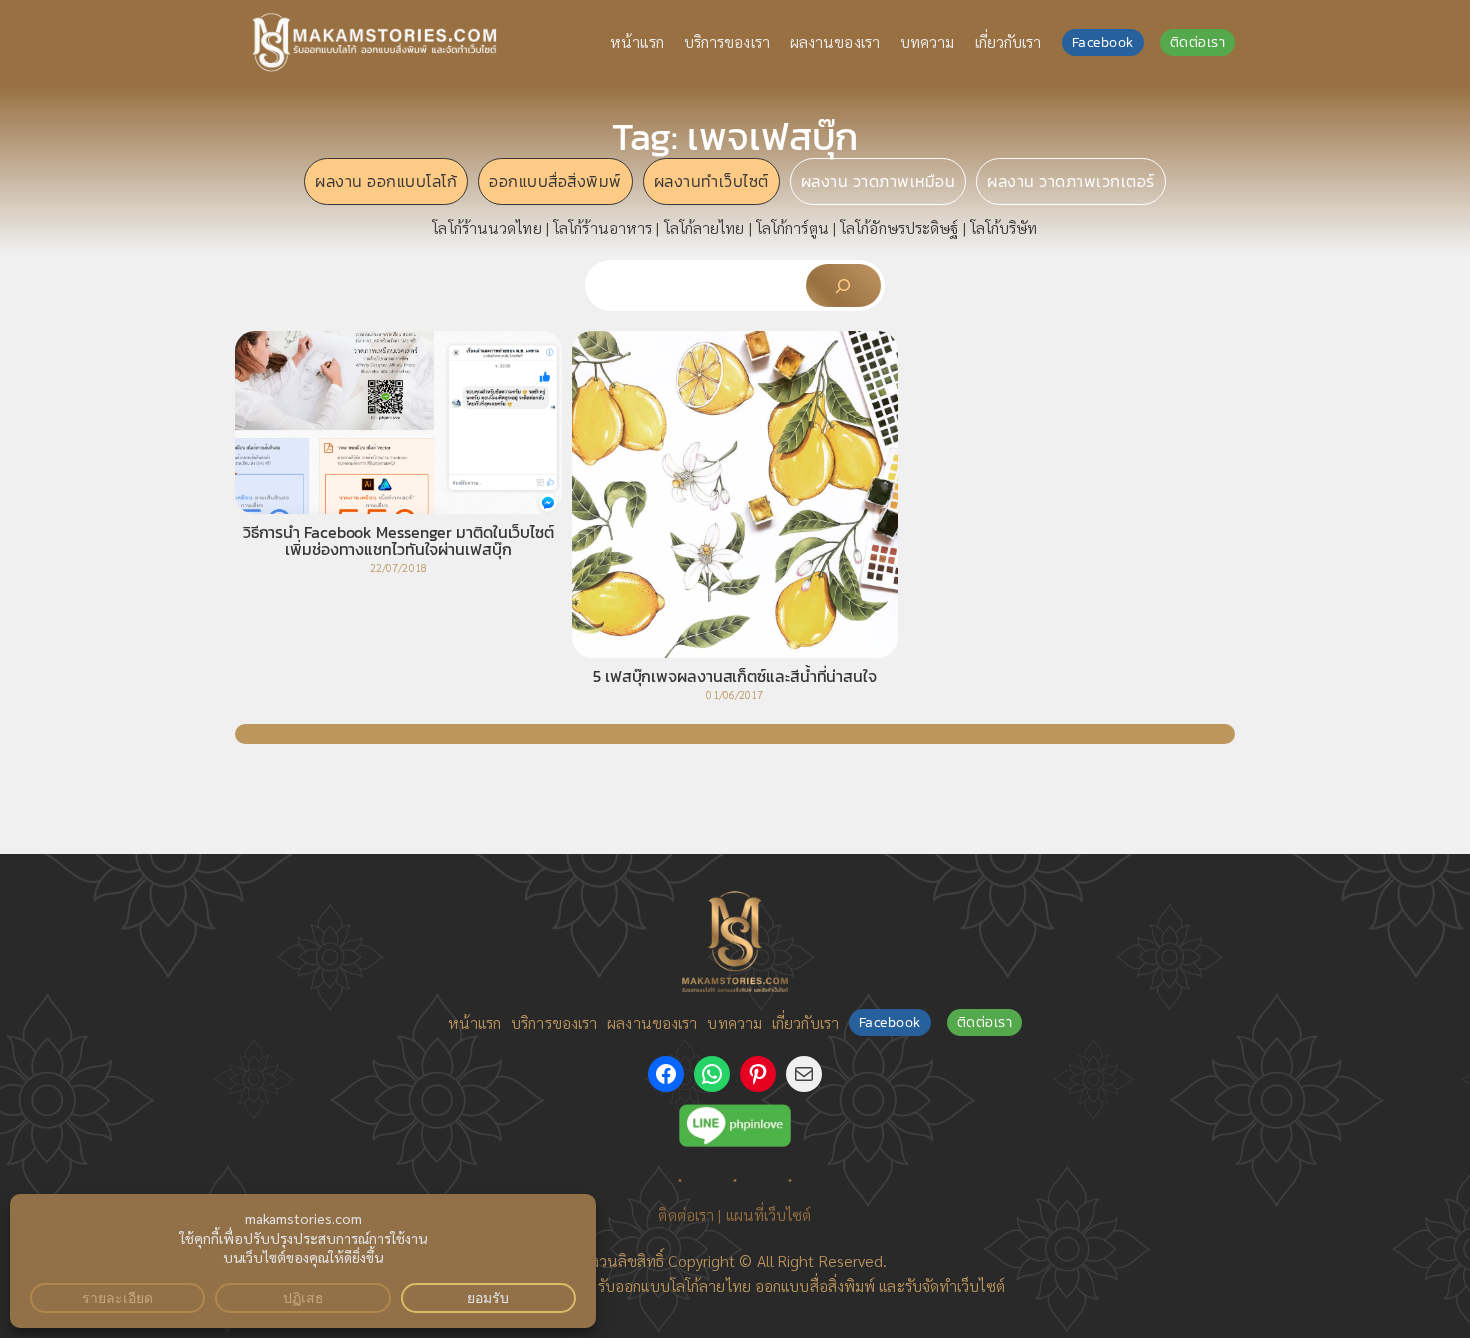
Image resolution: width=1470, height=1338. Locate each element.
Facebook (1103, 42)
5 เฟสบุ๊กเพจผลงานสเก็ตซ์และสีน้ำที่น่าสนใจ (735, 677)
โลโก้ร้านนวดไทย (486, 227)
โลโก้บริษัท (1004, 227)
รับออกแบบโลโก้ (648, 1285)
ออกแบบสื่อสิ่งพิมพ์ (555, 181)
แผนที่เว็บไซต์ (769, 1214)
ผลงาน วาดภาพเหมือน (878, 181)
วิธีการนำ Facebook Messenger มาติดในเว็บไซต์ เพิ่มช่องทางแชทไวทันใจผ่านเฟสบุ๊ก (398, 542)
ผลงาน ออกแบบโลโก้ (386, 181)
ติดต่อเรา (1198, 42)
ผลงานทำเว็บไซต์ (711, 181)
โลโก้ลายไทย (704, 227)
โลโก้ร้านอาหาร (602, 227)
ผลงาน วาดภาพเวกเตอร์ (1071, 181)
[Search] (843, 285)
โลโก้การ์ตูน (792, 227)
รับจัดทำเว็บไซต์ (955, 1285)
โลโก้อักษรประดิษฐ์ (899, 227)
